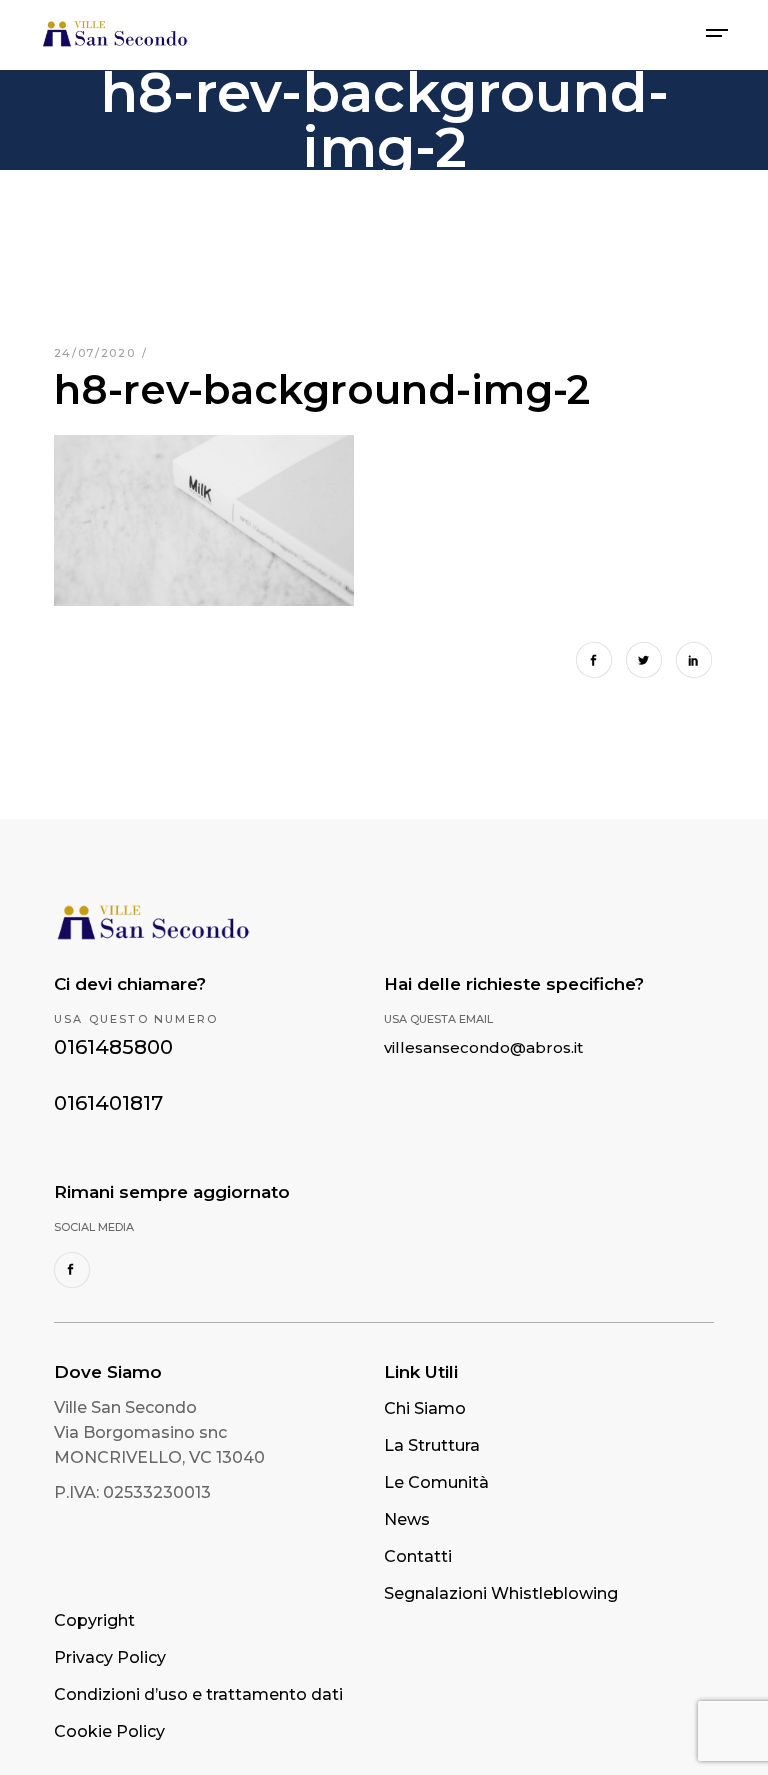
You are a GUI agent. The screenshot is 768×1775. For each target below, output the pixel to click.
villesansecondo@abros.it (483, 1047)
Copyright (94, 1620)
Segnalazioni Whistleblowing (501, 1593)
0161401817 (108, 1103)
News (407, 1519)
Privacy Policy (110, 1657)
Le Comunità (436, 1482)
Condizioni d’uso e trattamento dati (198, 1694)
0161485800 (113, 1047)
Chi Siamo (425, 1408)
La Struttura (432, 1445)
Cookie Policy (109, 1731)
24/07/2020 (97, 353)
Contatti (418, 1556)
